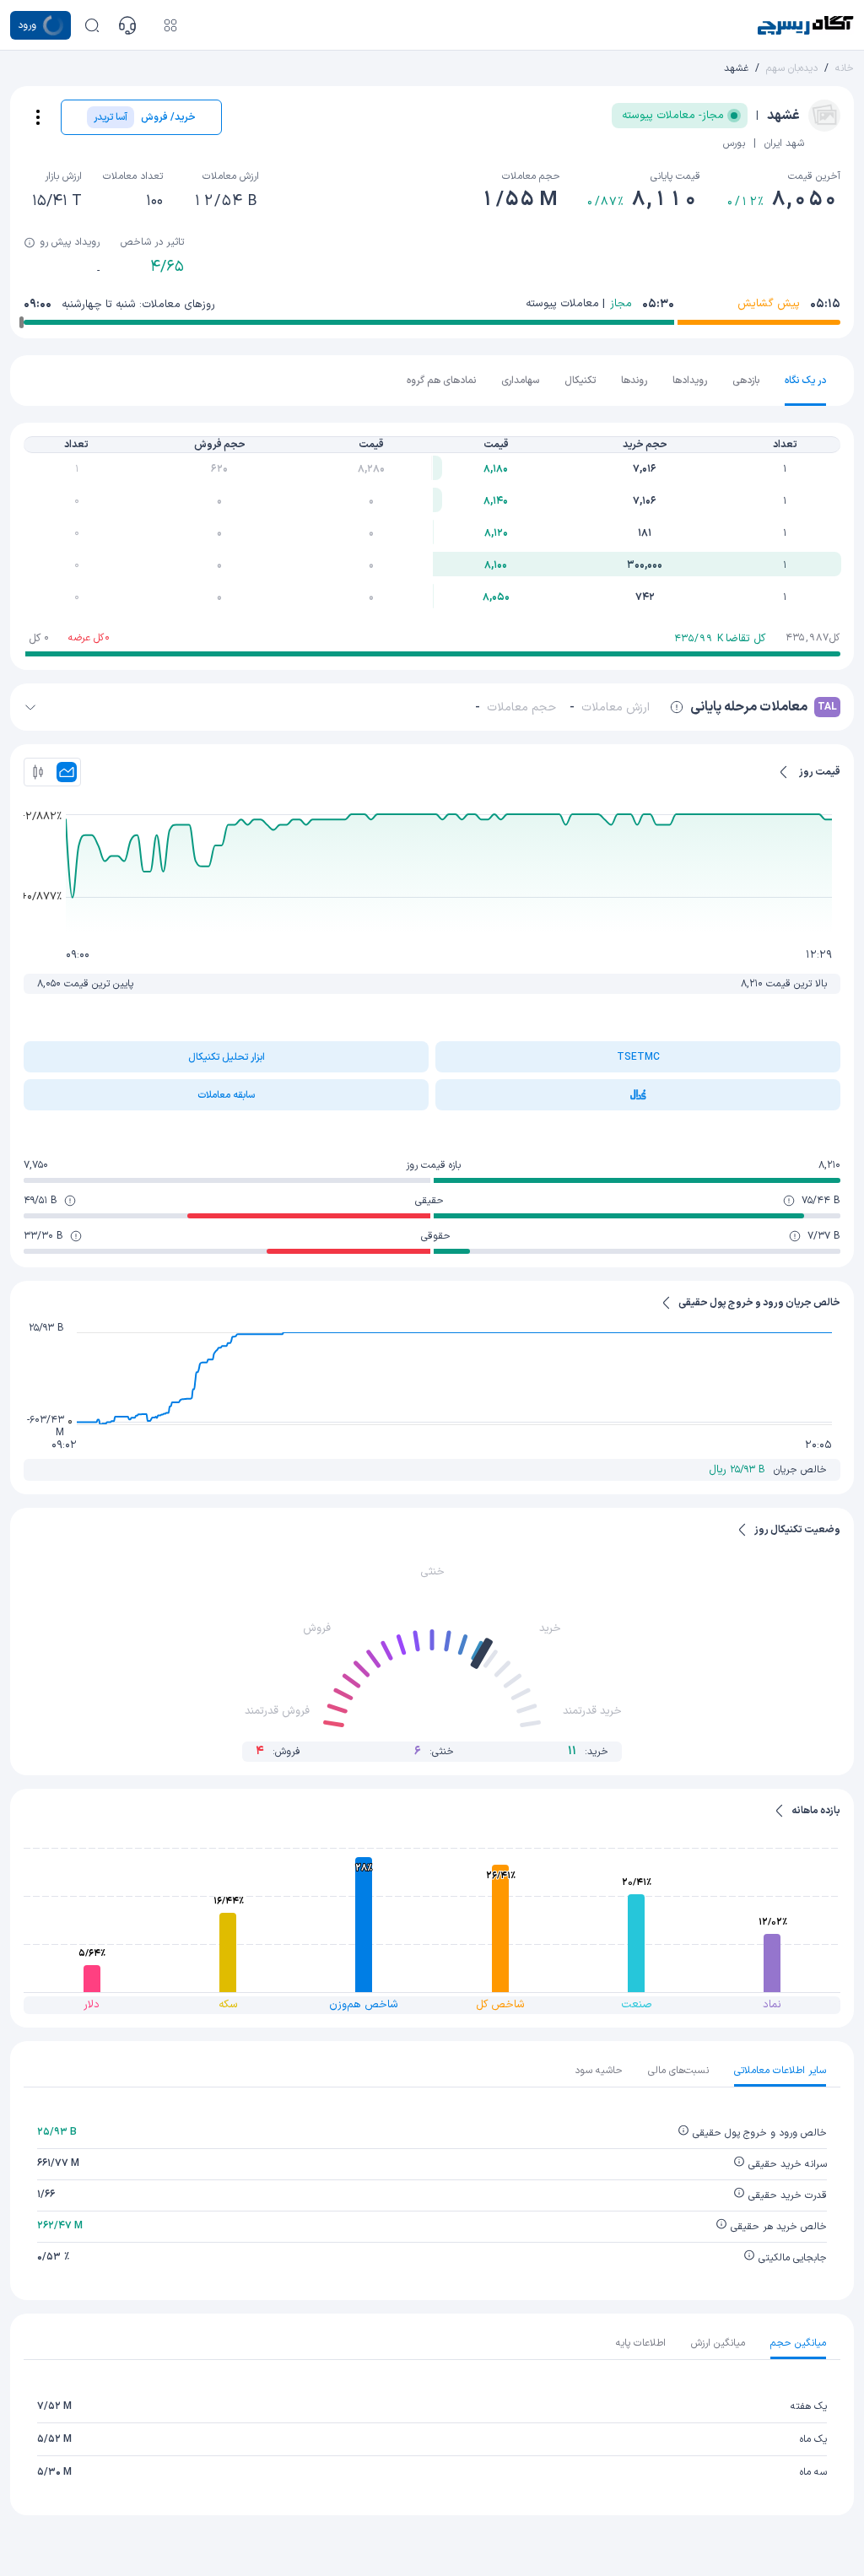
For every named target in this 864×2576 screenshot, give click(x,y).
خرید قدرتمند (592, 1711)
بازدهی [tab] (746, 381)
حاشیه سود (599, 2071)
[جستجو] (92, 25)
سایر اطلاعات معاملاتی (780, 2071)
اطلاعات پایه (641, 2343)
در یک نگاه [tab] (805, 381)
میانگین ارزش (718, 2343)
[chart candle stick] (38, 772)
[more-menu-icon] (38, 117)
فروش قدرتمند (277, 1711)
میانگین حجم (798, 2343)
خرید (550, 1628)
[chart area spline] (67, 772)
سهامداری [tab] (520, 381)
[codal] (638, 1095)
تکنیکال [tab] (580, 381)
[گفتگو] (127, 25)
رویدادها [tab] (690, 381)
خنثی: (434, 1751)
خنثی (432, 1572)
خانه (845, 68)
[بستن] (30, 707)
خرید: (588, 1751)
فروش (317, 1628)
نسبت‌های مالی (678, 2071)
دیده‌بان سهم (792, 68)
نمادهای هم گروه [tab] (441, 381)
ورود (27, 25)
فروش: (278, 1751)
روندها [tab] (634, 381)
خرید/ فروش (145, 117)
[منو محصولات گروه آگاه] (170, 25)
